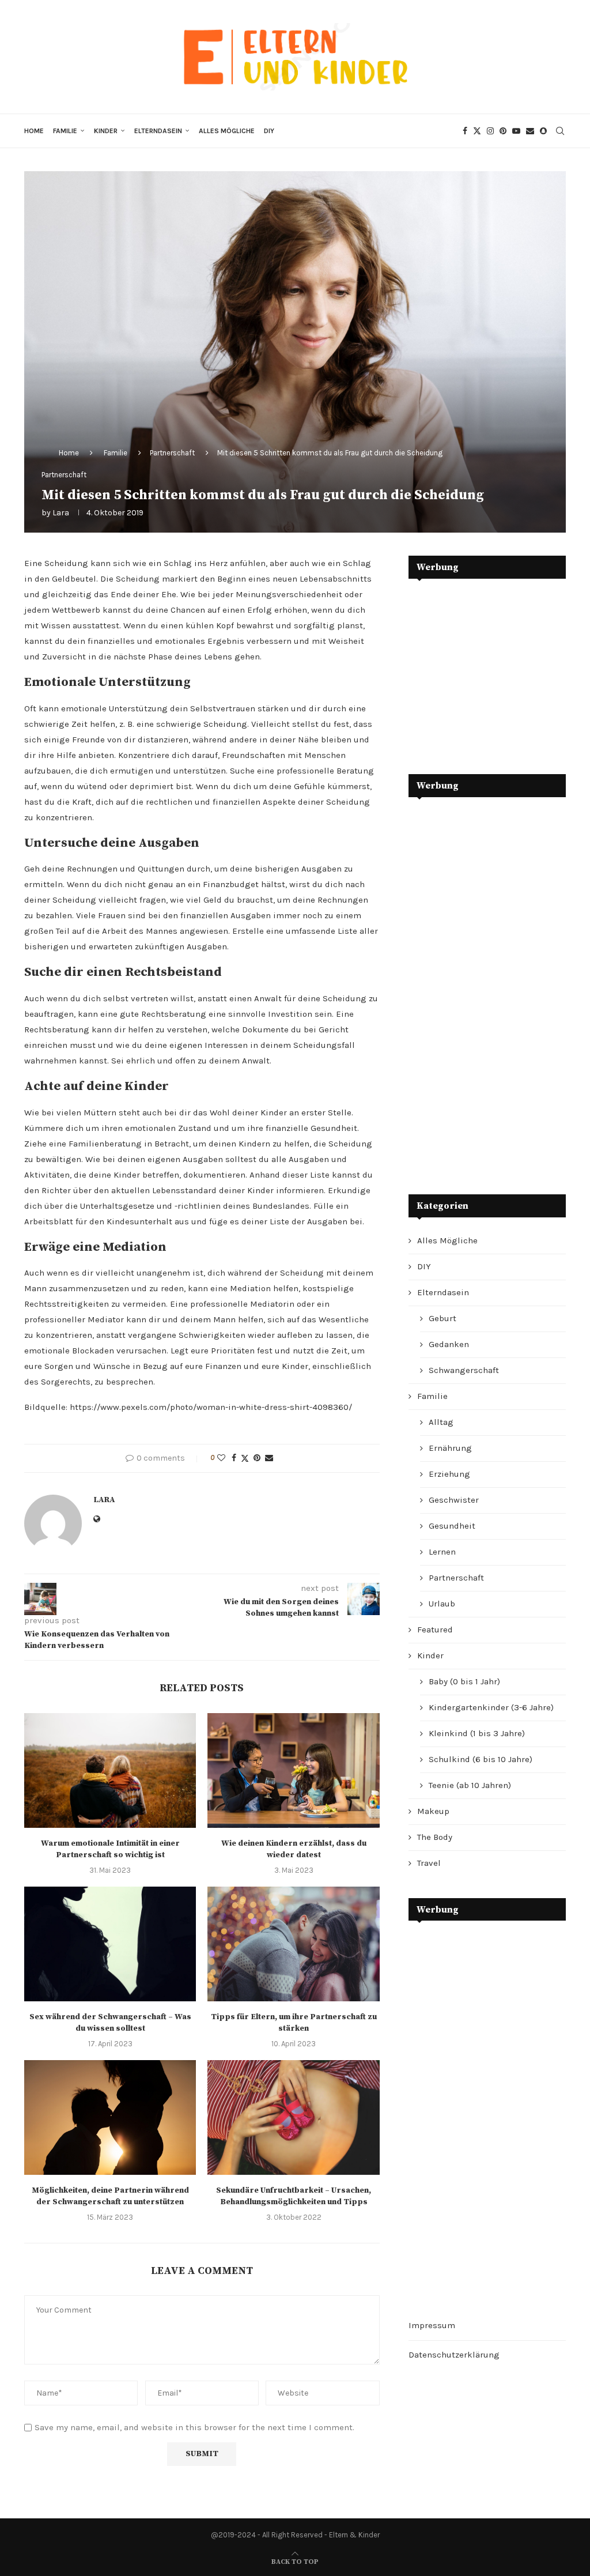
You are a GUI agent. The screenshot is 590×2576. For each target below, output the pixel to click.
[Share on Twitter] (245, 1458)
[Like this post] (221, 1458)
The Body (435, 1837)
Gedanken (449, 1344)
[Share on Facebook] (234, 1458)
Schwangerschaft (464, 1370)
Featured (435, 1630)
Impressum (432, 2325)
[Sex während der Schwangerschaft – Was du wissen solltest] (110, 1944)
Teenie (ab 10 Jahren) (470, 1785)
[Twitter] (477, 131)
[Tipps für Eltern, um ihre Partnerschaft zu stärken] (293, 1944)
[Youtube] (516, 131)
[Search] (560, 131)
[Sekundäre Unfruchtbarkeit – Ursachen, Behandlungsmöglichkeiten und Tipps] (293, 2117)
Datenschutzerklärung (454, 2355)
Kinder (106, 131)
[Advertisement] (495, 668)
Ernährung (450, 1448)
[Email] (530, 131)
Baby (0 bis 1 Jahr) (464, 1681)
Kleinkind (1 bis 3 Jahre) (477, 1733)
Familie (65, 131)
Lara (61, 513)
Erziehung (449, 1474)
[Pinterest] (503, 131)
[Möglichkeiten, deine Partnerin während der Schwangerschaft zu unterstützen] (110, 2117)
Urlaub (442, 1604)
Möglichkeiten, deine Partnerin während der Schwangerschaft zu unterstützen (110, 2196)
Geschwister (454, 1500)
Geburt (442, 1318)
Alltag (441, 1422)
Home (34, 131)
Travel (429, 1863)
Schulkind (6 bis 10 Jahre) (481, 1759)
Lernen (442, 1552)
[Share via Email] (269, 1458)
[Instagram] (490, 131)
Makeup (433, 1811)
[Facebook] (465, 131)
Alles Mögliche (227, 131)
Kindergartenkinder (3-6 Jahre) (491, 1707)
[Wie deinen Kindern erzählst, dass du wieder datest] (293, 1770)
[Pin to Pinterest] (257, 1458)
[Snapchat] (543, 131)
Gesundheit (452, 1526)
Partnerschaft (172, 453)
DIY (269, 131)
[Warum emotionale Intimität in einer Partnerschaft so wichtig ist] (110, 1770)
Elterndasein (158, 131)
